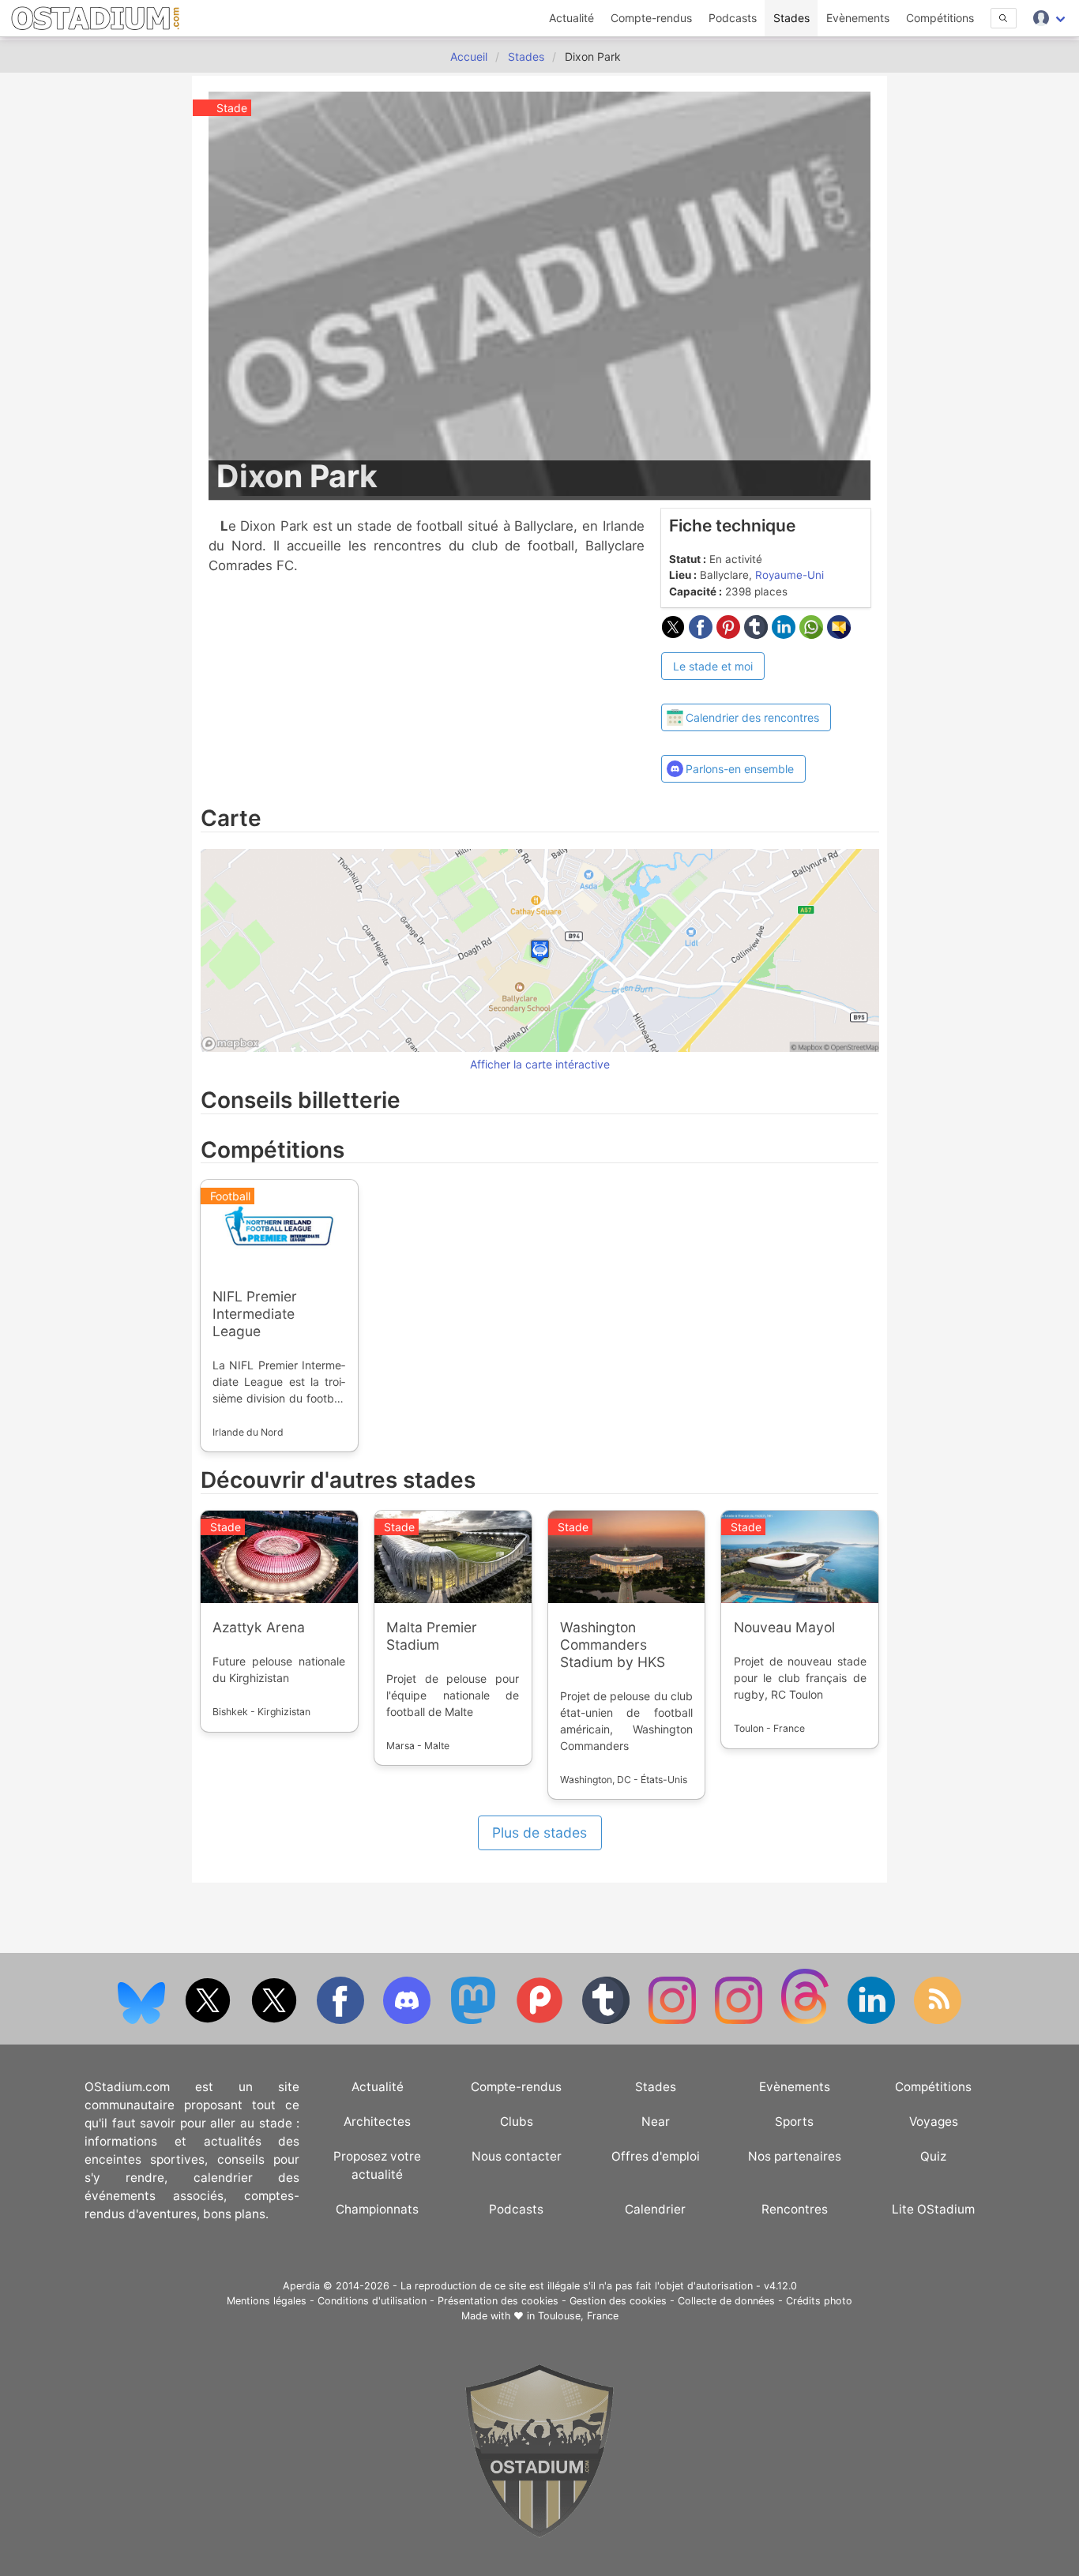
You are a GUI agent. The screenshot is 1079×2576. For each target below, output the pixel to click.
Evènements (858, 18)
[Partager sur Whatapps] (813, 634)
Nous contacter (517, 2156)
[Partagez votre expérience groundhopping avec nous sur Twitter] (209, 2020)
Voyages (934, 2122)
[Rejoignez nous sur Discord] (408, 2020)
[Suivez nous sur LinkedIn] (873, 2020)
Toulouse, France (578, 2316)
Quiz (933, 2156)
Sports (794, 2122)
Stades (791, 18)
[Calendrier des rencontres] (746, 689)
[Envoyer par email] (839, 634)
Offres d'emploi (656, 2156)
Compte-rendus (651, 18)
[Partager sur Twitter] (675, 634)
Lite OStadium (933, 2209)
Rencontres (795, 2209)
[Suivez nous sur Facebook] (342, 2020)
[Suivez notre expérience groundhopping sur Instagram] (674, 2020)
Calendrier (655, 2209)
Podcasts (733, 18)
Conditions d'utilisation (372, 2301)
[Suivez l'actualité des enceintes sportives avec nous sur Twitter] (276, 2020)
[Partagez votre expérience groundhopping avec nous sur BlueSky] (143, 2020)
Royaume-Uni (790, 575)
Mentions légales (267, 2301)
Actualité (571, 18)
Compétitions (940, 18)
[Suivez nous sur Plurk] (541, 2020)
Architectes (377, 2122)
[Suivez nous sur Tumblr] (607, 2020)
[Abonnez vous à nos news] (938, 2020)
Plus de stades (539, 1832)
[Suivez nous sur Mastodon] (475, 2020)
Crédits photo (819, 2301)
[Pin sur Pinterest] (730, 634)
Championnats (377, 2209)
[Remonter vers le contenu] (539, 2534)
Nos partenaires (795, 2156)
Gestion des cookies (618, 2301)
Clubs (517, 2122)
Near (656, 2122)
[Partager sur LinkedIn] (786, 634)
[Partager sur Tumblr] (758, 634)
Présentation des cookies (498, 2301)
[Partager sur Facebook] (703, 634)
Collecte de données (726, 2301)
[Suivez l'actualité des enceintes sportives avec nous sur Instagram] (740, 2020)
